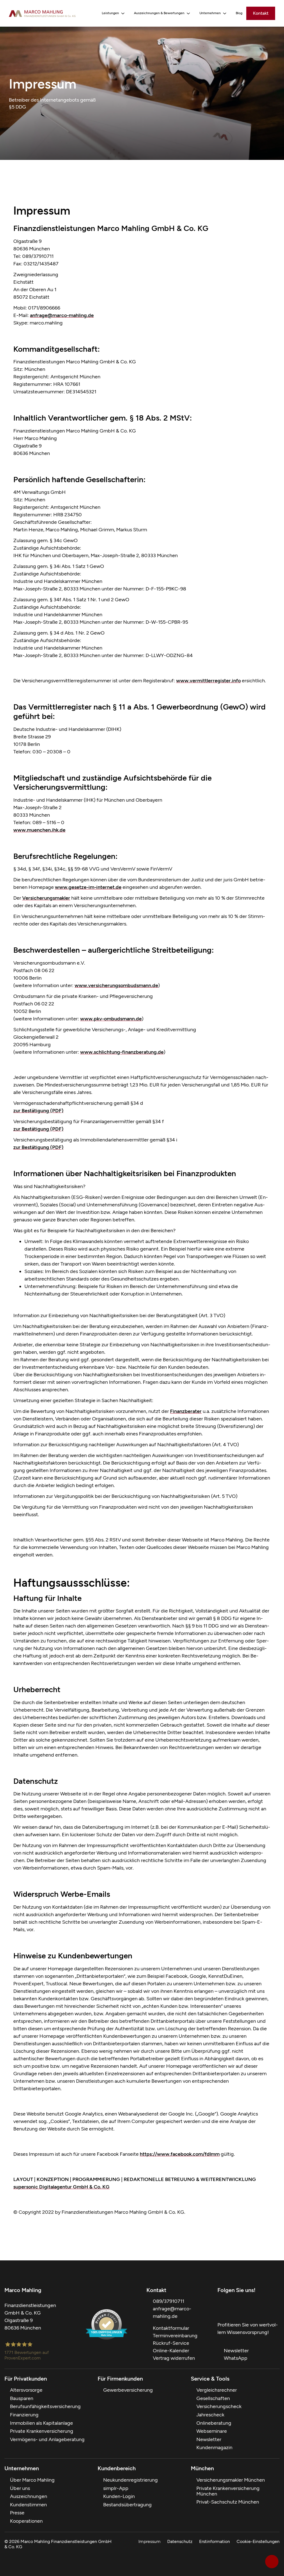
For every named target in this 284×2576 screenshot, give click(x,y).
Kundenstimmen (28, 2505)
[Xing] (254, 2307)
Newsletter (209, 2439)
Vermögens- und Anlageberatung (47, 2439)
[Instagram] (265, 2307)
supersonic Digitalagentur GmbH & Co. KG (61, 2187)
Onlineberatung (214, 2423)
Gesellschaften (213, 2398)
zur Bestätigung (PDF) (38, 1111)
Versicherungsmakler (46, 898)
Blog (239, 13)
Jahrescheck (210, 2415)
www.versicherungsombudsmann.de (116, 985)
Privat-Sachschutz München (228, 2502)
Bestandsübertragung (127, 2505)
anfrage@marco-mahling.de (62, 315)
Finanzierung (24, 2415)
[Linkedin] (276, 2307)
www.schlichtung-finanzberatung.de (122, 1052)
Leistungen (110, 13)
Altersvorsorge (26, 2390)
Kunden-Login (119, 2496)
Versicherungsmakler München (231, 2480)
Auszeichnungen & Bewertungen (159, 13)
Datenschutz (180, 2541)
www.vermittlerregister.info (208, 681)
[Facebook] (221, 2307)
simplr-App (116, 2488)
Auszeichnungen (29, 2496)
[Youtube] (243, 2307)
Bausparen (22, 2398)
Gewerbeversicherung (128, 2390)
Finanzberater (186, 1411)
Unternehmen (210, 13)
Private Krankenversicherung (42, 2431)
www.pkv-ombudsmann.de (111, 1019)
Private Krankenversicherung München (228, 2491)
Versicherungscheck (219, 2406)
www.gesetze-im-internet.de (88, 887)
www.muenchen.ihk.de (39, 830)
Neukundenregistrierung (130, 2480)
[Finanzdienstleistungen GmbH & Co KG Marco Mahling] (42, 13)
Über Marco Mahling (32, 2480)
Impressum (149, 2541)
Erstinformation (215, 2541)
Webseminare (212, 2431)
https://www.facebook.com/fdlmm (180, 2154)
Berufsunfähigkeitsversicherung (45, 2406)
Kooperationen (26, 2521)
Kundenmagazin (214, 2447)
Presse (17, 2513)
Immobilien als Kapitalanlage (41, 2423)
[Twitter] (232, 2307)
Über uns (20, 2488)
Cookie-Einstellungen (258, 2541)
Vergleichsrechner (217, 2390)
